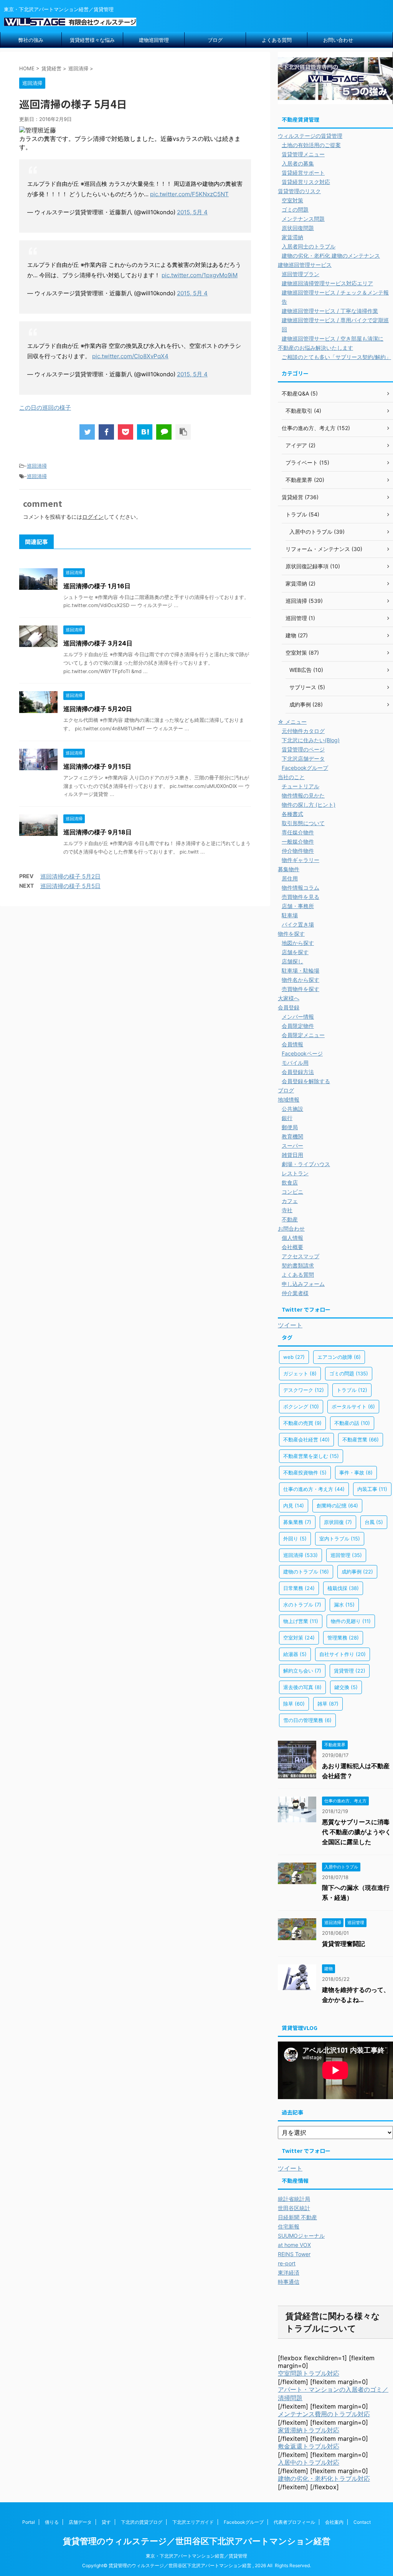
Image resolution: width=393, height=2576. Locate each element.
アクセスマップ (301, 1256)
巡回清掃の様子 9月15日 (97, 766)
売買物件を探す (301, 989)
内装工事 (372, 1489)
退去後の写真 (302, 1687)
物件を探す (291, 934)
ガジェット (300, 1373)
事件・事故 (356, 1472)
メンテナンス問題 (303, 219)
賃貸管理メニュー (303, 154)
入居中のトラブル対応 (309, 2462)
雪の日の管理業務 (307, 1720)
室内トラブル (340, 1539)
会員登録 (289, 1007)
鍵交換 (346, 1687)
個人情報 (292, 1238)
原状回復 (338, 1522)
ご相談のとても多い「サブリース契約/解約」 (336, 357)
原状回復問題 (298, 228)
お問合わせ (291, 1228)
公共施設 (292, 1109)
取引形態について (303, 823)
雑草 (328, 1704)
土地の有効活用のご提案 (311, 145)
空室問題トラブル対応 (309, 2373)
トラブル (352, 1390)
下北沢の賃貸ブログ (142, 2522)
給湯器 (295, 1654)
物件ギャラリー (301, 860)
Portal (29, 2522)
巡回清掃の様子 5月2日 (70, 876)
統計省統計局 (294, 2199)
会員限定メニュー (303, 1035)
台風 (374, 1522)
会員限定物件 (298, 1026)
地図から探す (298, 943)
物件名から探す (301, 980)
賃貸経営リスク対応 (306, 182)
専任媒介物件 (298, 832)
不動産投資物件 (305, 1472)
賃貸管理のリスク (299, 191)
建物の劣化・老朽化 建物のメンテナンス (331, 256)
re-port (287, 2263)
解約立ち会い (302, 1671)
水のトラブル (302, 1605)
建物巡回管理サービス (305, 265)
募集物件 (289, 869)
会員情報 (292, 1044)
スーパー (292, 1146)
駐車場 (290, 915)
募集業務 (297, 1522)
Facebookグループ (305, 768)
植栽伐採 (343, 1588)
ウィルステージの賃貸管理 (310, 136)
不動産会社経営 (306, 1439)
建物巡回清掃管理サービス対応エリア (327, 283)
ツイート (290, 1325)
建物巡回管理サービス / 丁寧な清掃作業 (330, 311)
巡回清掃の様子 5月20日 (98, 709)
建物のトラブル (306, 1572)
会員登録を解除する (306, 1081)
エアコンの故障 (339, 1357)
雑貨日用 (292, 1155)
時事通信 (289, 2282)
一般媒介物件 (298, 841)
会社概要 (292, 1247)
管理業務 (343, 1638)
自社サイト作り (343, 1654)
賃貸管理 (350, 1671)
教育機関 (292, 1136)
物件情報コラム (301, 888)
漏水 (344, 1605)
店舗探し (292, 961)
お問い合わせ (338, 40)
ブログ (215, 40)
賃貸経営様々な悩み (92, 40)
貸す (106, 2522)
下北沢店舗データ (303, 759)
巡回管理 (346, 1555)
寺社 (287, 1210)
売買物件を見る (301, 897)
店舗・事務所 (298, 906)
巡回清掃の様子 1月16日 (97, 586)
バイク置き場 (298, 924)
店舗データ (80, 2522)
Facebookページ (302, 1053)
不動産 (290, 1219)
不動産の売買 (302, 1423)
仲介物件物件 (298, 851)
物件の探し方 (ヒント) (309, 805)
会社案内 (334, 2522)
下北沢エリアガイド (193, 2522)
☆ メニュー (292, 722)
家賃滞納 (292, 237)
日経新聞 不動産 (297, 2217)
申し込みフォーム (303, 1284)
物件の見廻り (351, 1621)
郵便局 (290, 1127)
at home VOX (294, 2245)
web (294, 1357)
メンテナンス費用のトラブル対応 (324, 2414)
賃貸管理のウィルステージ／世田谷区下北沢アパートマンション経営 (197, 2541)
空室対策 (292, 200)
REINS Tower (294, 2254)
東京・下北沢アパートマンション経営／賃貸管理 (196, 2556)
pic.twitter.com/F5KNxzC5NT (189, 194)
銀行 (287, 1118)
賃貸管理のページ (303, 749)
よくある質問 (277, 40)
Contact (362, 2522)
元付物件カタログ (303, 731)
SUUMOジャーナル (301, 2236)
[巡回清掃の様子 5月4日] (145, 432)
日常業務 (299, 1588)
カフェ (290, 1201)
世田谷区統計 (294, 2208)
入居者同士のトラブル (309, 246)
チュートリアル (301, 786)
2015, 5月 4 (192, 212)
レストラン (295, 1173)
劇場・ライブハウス (306, 1164)
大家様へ (289, 998)
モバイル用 (295, 1063)
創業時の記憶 (337, 1506)
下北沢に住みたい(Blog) (311, 740)
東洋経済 (289, 2272)
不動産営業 (361, 1439)
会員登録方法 (298, 1072)
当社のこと (291, 777)
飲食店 (290, 1182)
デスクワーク (304, 1390)
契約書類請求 (298, 1265)
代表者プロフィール (294, 2522)
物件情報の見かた (303, 795)
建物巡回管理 (154, 40)
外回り (295, 1539)
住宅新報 (289, 2226)
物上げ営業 (301, 1621)
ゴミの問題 (295, 209)
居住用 (290, 878)
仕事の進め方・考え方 (314, 1489)
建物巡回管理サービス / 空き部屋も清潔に (333, 338)
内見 (294, 1506)
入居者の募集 (298, 163)
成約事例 (357, 1572)
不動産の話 (352, 1423)
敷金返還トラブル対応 (309, 2446)
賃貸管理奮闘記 (343, 1944)
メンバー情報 (298, 1017)
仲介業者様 (295, 1293)
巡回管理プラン (301, 274)
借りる (52, 2522)
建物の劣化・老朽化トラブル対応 (324, 2478)
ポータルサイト (353, 1406)
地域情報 (289, 1099)
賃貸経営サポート (303, 173)
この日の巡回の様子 (45, 408)
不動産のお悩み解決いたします (315, 348)
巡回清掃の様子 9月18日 (97, 832)
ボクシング (301, 1406)
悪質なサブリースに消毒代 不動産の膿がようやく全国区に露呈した (357, 1832)
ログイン (93, 517)
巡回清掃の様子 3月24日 (98, 643)
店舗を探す (295, 952)
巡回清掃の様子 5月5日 (70, 886)
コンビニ (292, 1192)
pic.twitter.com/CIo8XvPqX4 (130, 356)
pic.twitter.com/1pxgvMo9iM (200, 275)
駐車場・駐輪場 (301, 970)
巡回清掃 (37, 466)
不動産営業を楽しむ (311, 1456)
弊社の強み (31, 40)
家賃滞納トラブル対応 (309, 2430)
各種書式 (292, 814)
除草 (294, 1704)
